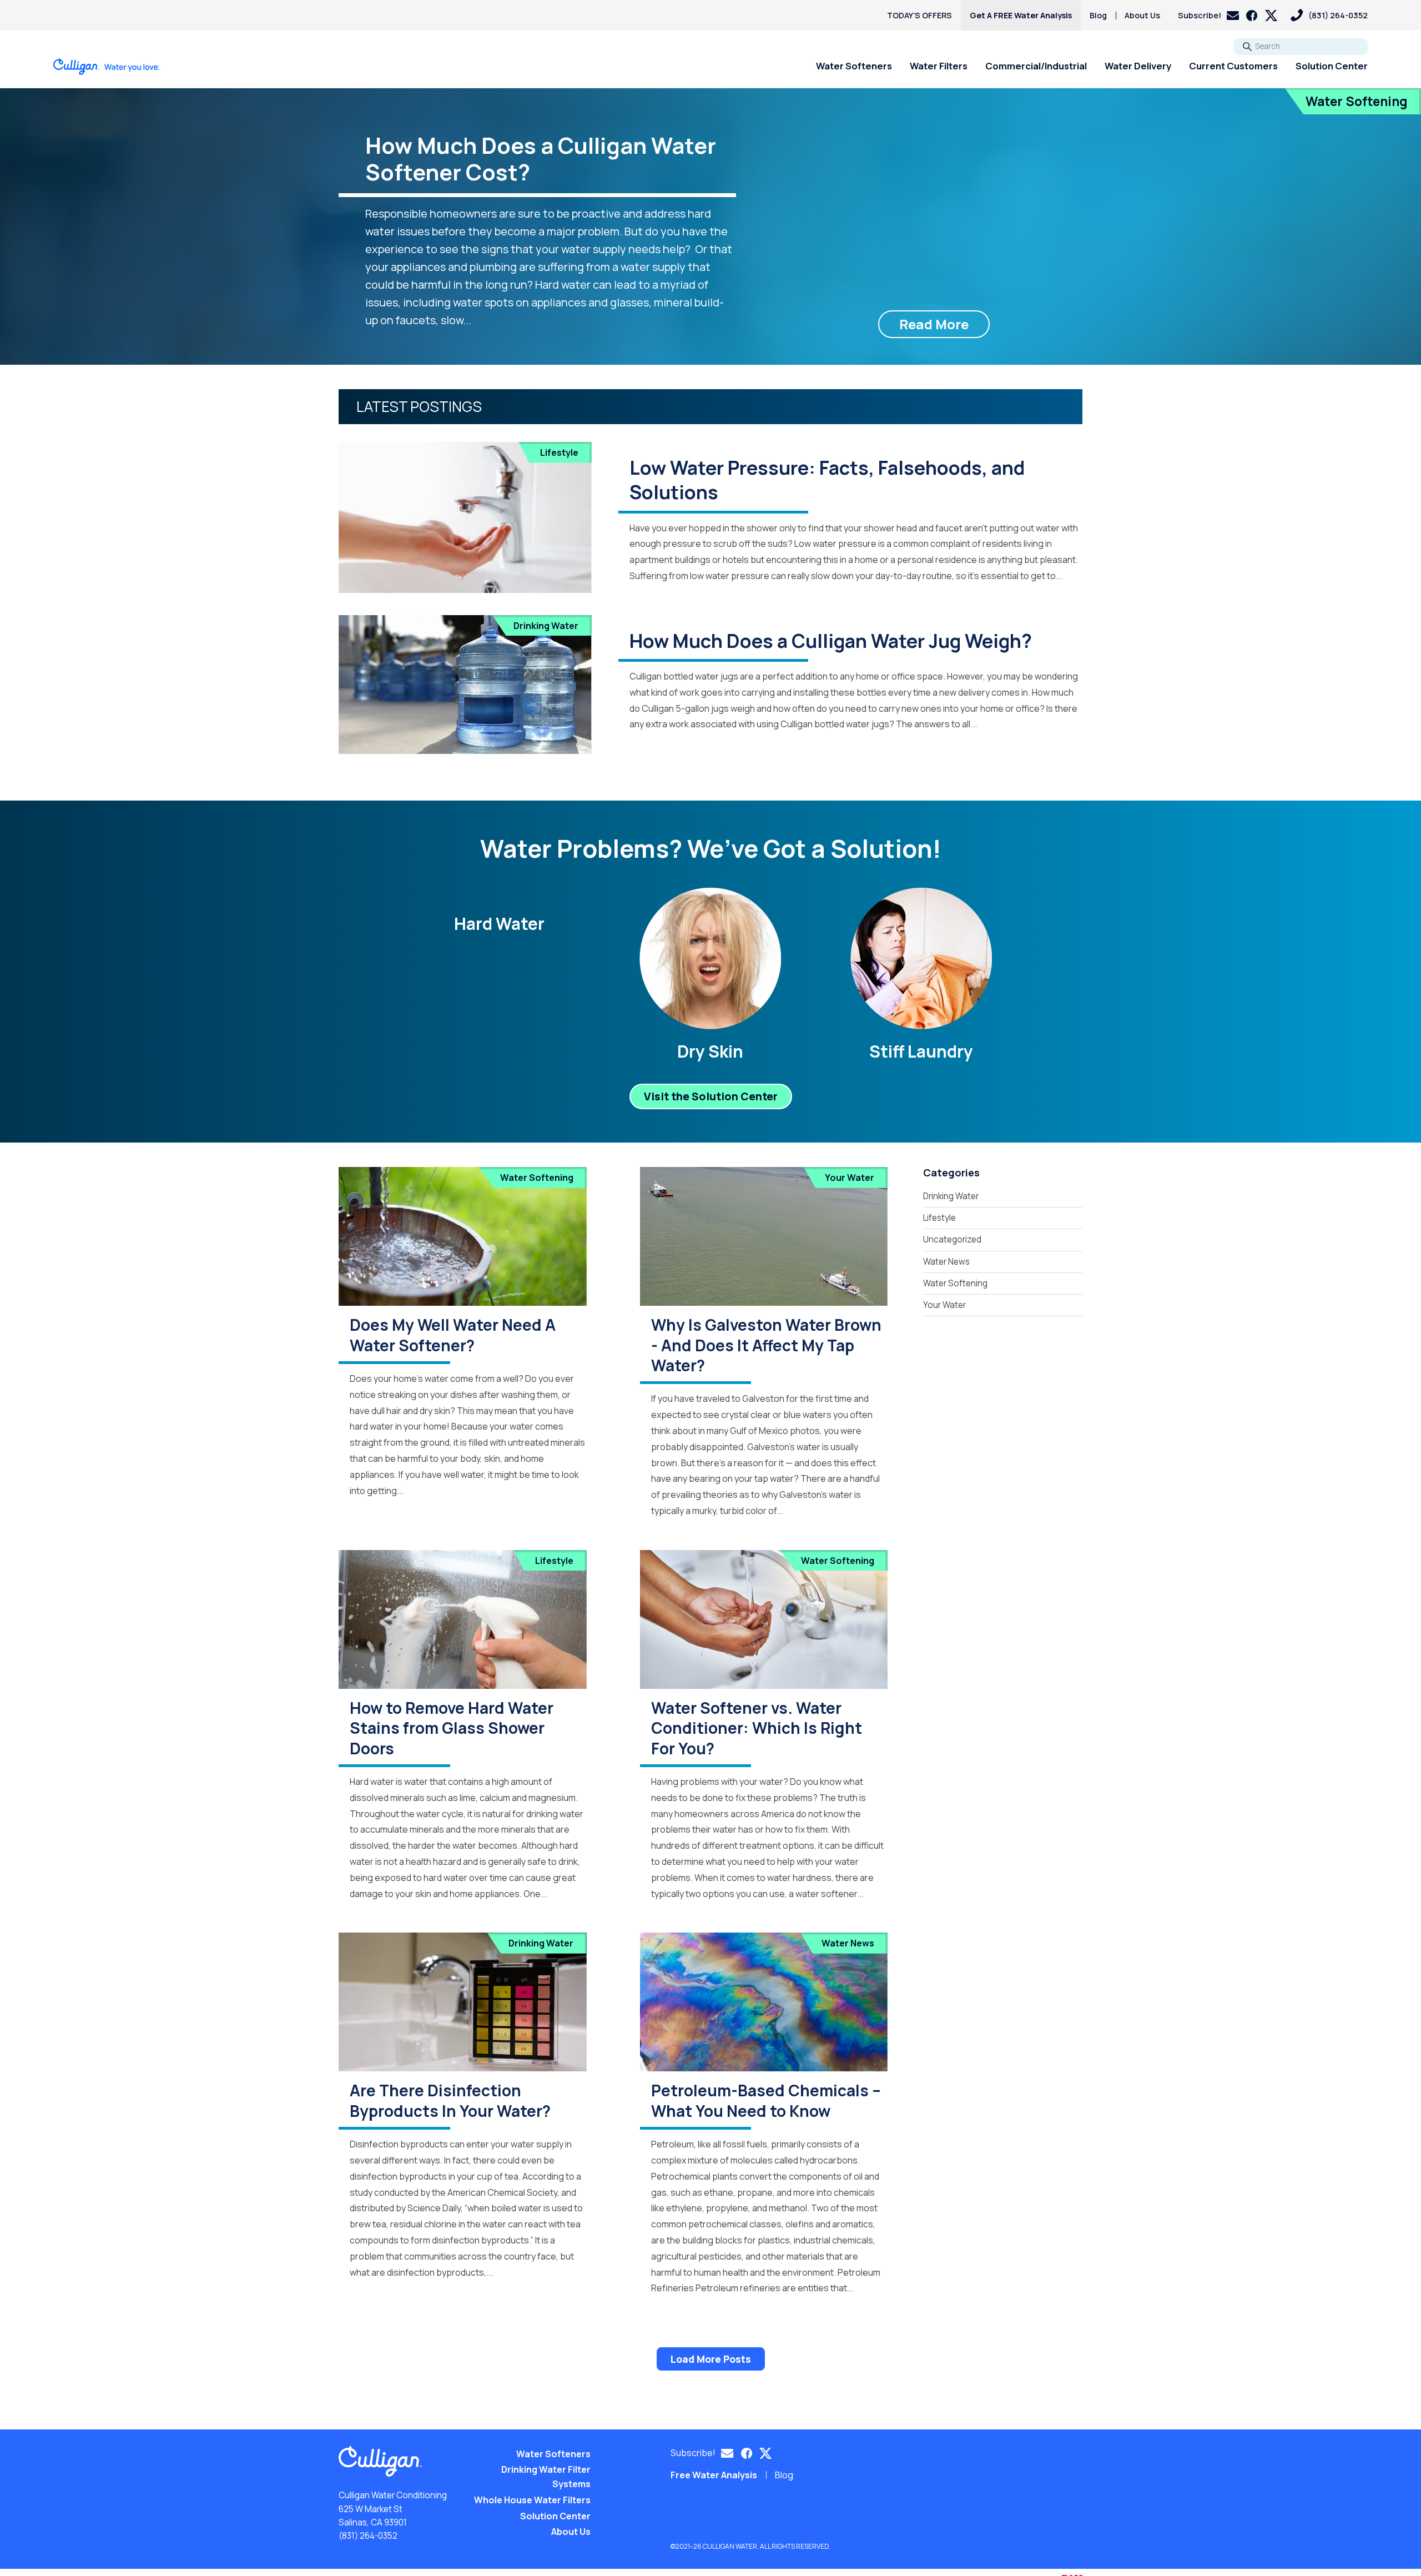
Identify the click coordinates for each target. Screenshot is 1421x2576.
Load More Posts (711, 2359)
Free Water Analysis (714, 2475)
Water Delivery (1138, 66)
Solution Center (1332, 66)
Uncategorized (952, 1239)
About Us (1142, 15)
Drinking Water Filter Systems (546, 2477)
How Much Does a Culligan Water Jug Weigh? (831, 641)
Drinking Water (546, 626)
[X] (1271, 16)
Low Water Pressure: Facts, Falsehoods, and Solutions (827, 480)
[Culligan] (107, 67)
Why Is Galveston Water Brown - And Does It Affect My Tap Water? (766, 1345)
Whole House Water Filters (532, 2500)
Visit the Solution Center (711, 1096)
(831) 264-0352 (368, 2536)
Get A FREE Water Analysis (1021, 15)
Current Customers (1233, 66)
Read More (934, 324)
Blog (1098, 15)
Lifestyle (559, 452)
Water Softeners (854, 66)
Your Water (850, 1178)
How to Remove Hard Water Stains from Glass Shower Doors (452, 1728)
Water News (848, 1943)
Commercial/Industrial (1036, 66)
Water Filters (939, 66)
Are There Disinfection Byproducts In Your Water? (450, 2100)
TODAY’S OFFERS (919, 15)
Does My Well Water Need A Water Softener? (453, 1335)
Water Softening (1357, 101)
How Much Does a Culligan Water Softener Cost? (541, 159)
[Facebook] (1252, 16)
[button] (1208, 15)
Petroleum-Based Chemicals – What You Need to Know (766, 2100)
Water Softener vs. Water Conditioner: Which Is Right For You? (757, 1728)
